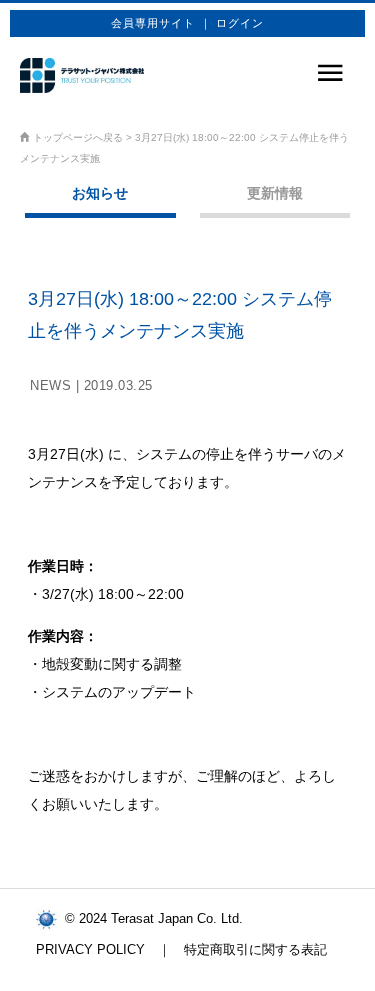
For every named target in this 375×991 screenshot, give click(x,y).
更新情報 (275, 193)
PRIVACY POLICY (90, 949)
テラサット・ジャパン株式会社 (82, 75)
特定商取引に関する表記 (255, 949)
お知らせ (100, 193)
